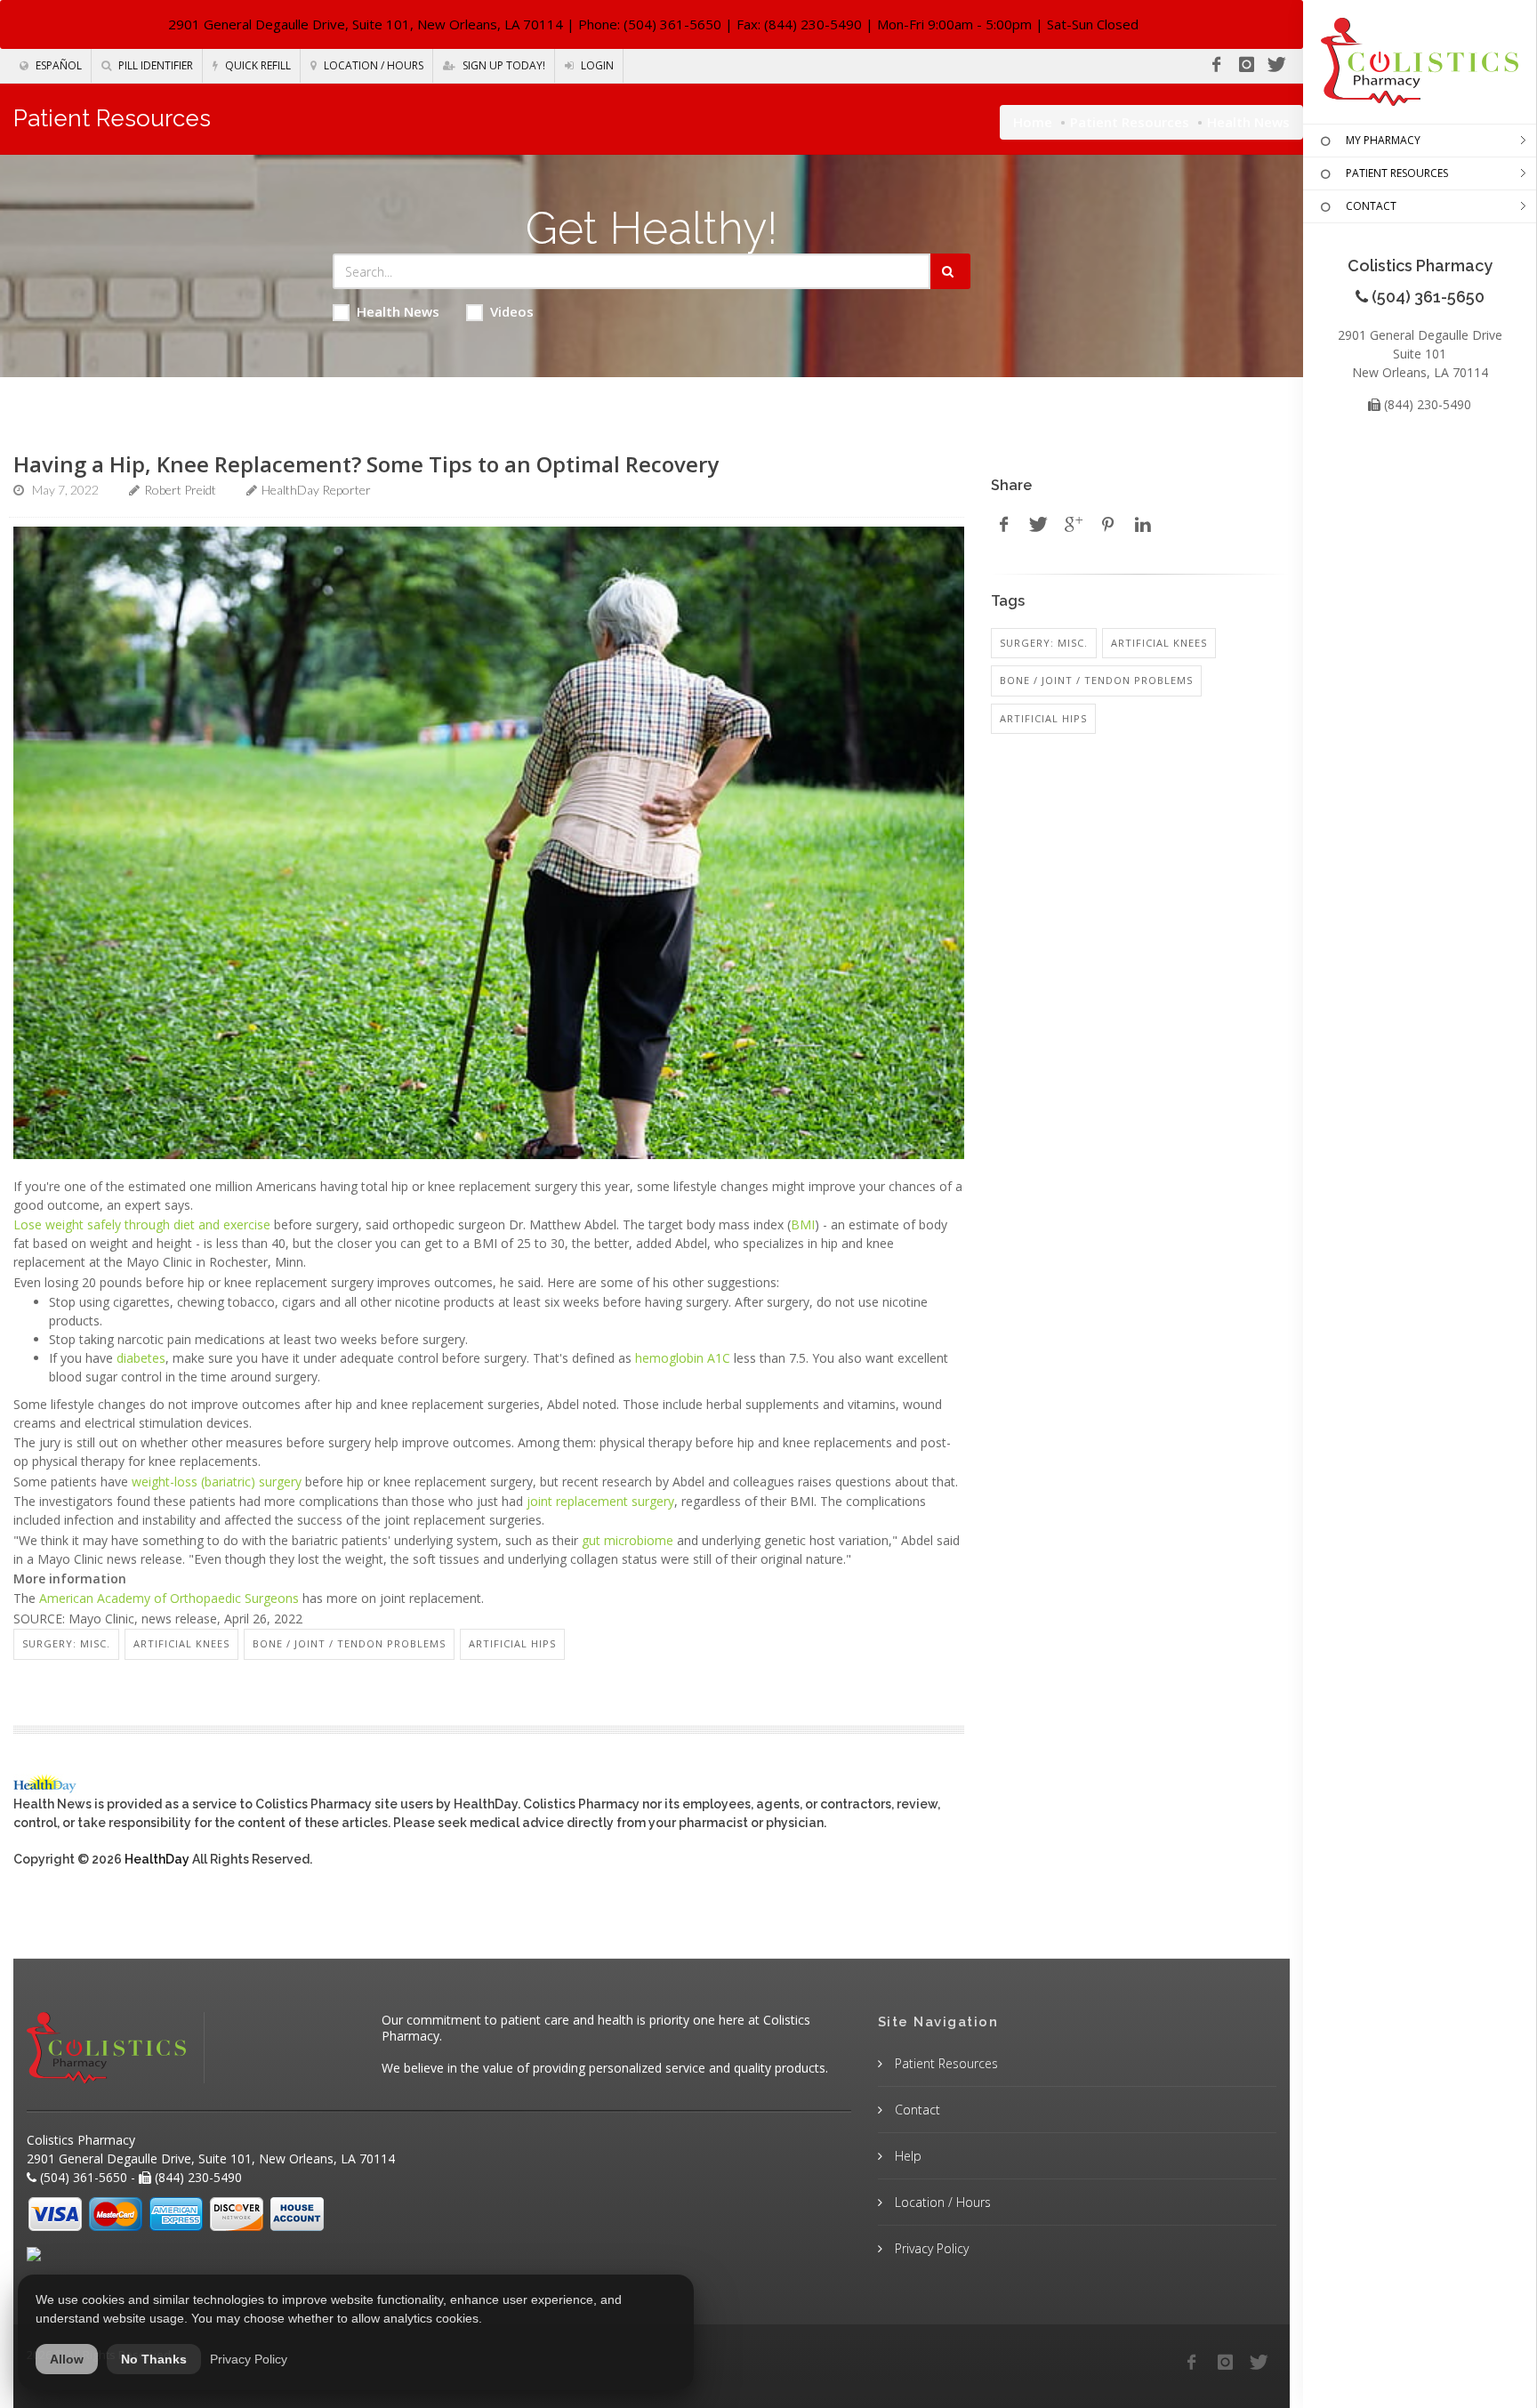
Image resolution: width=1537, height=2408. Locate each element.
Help (906, 2156)
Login (596, 65)
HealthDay (157, 1859)
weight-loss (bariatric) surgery (217, 1482)
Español (57, 65)
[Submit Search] (950, 271)
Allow (67, 2359)
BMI (803, 1224)
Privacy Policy (930, 2248)
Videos (512, 311)
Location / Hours (372, 65)
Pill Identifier (154, 65)
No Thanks (154, 2359)
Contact (916, 2110)
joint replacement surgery (600, 1501)
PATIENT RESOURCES (1397, 173)
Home (1033, 122)
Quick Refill (257, 65)
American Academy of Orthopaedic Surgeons (169, 1598)
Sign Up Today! (503, 65)
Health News (398, 311)
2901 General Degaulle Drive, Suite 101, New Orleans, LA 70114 (366, 24)
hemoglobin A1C (683, 1358)
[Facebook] (1216, 65)
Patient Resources (1130, 122)
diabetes (141, 1358)
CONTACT (1371, 206)
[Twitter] (1276, 65)
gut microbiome (628, 1540)
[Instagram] (1246, 65)
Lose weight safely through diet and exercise (142, 1224)
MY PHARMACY (1383, 140)
